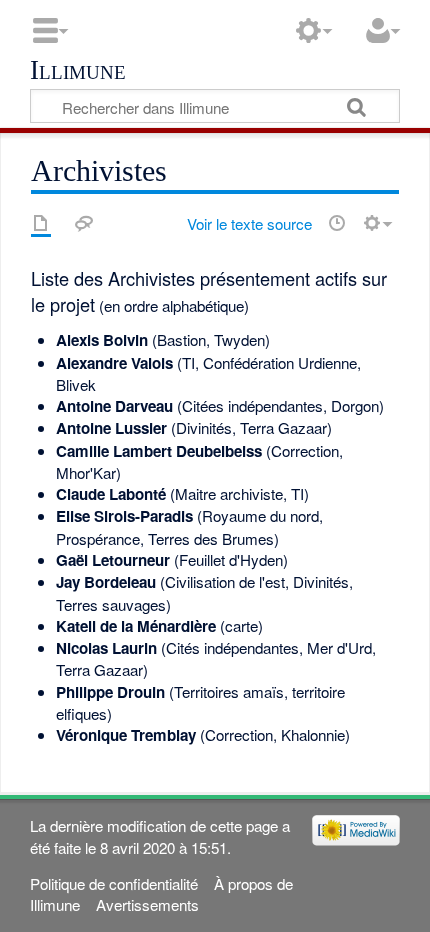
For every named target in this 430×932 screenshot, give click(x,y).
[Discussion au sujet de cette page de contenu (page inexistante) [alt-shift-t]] (84, 223)
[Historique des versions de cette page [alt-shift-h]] (337, 223)
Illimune (78, 71)
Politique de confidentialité (114, 883)
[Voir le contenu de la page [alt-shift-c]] (41, 223)
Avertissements (147, 904)
